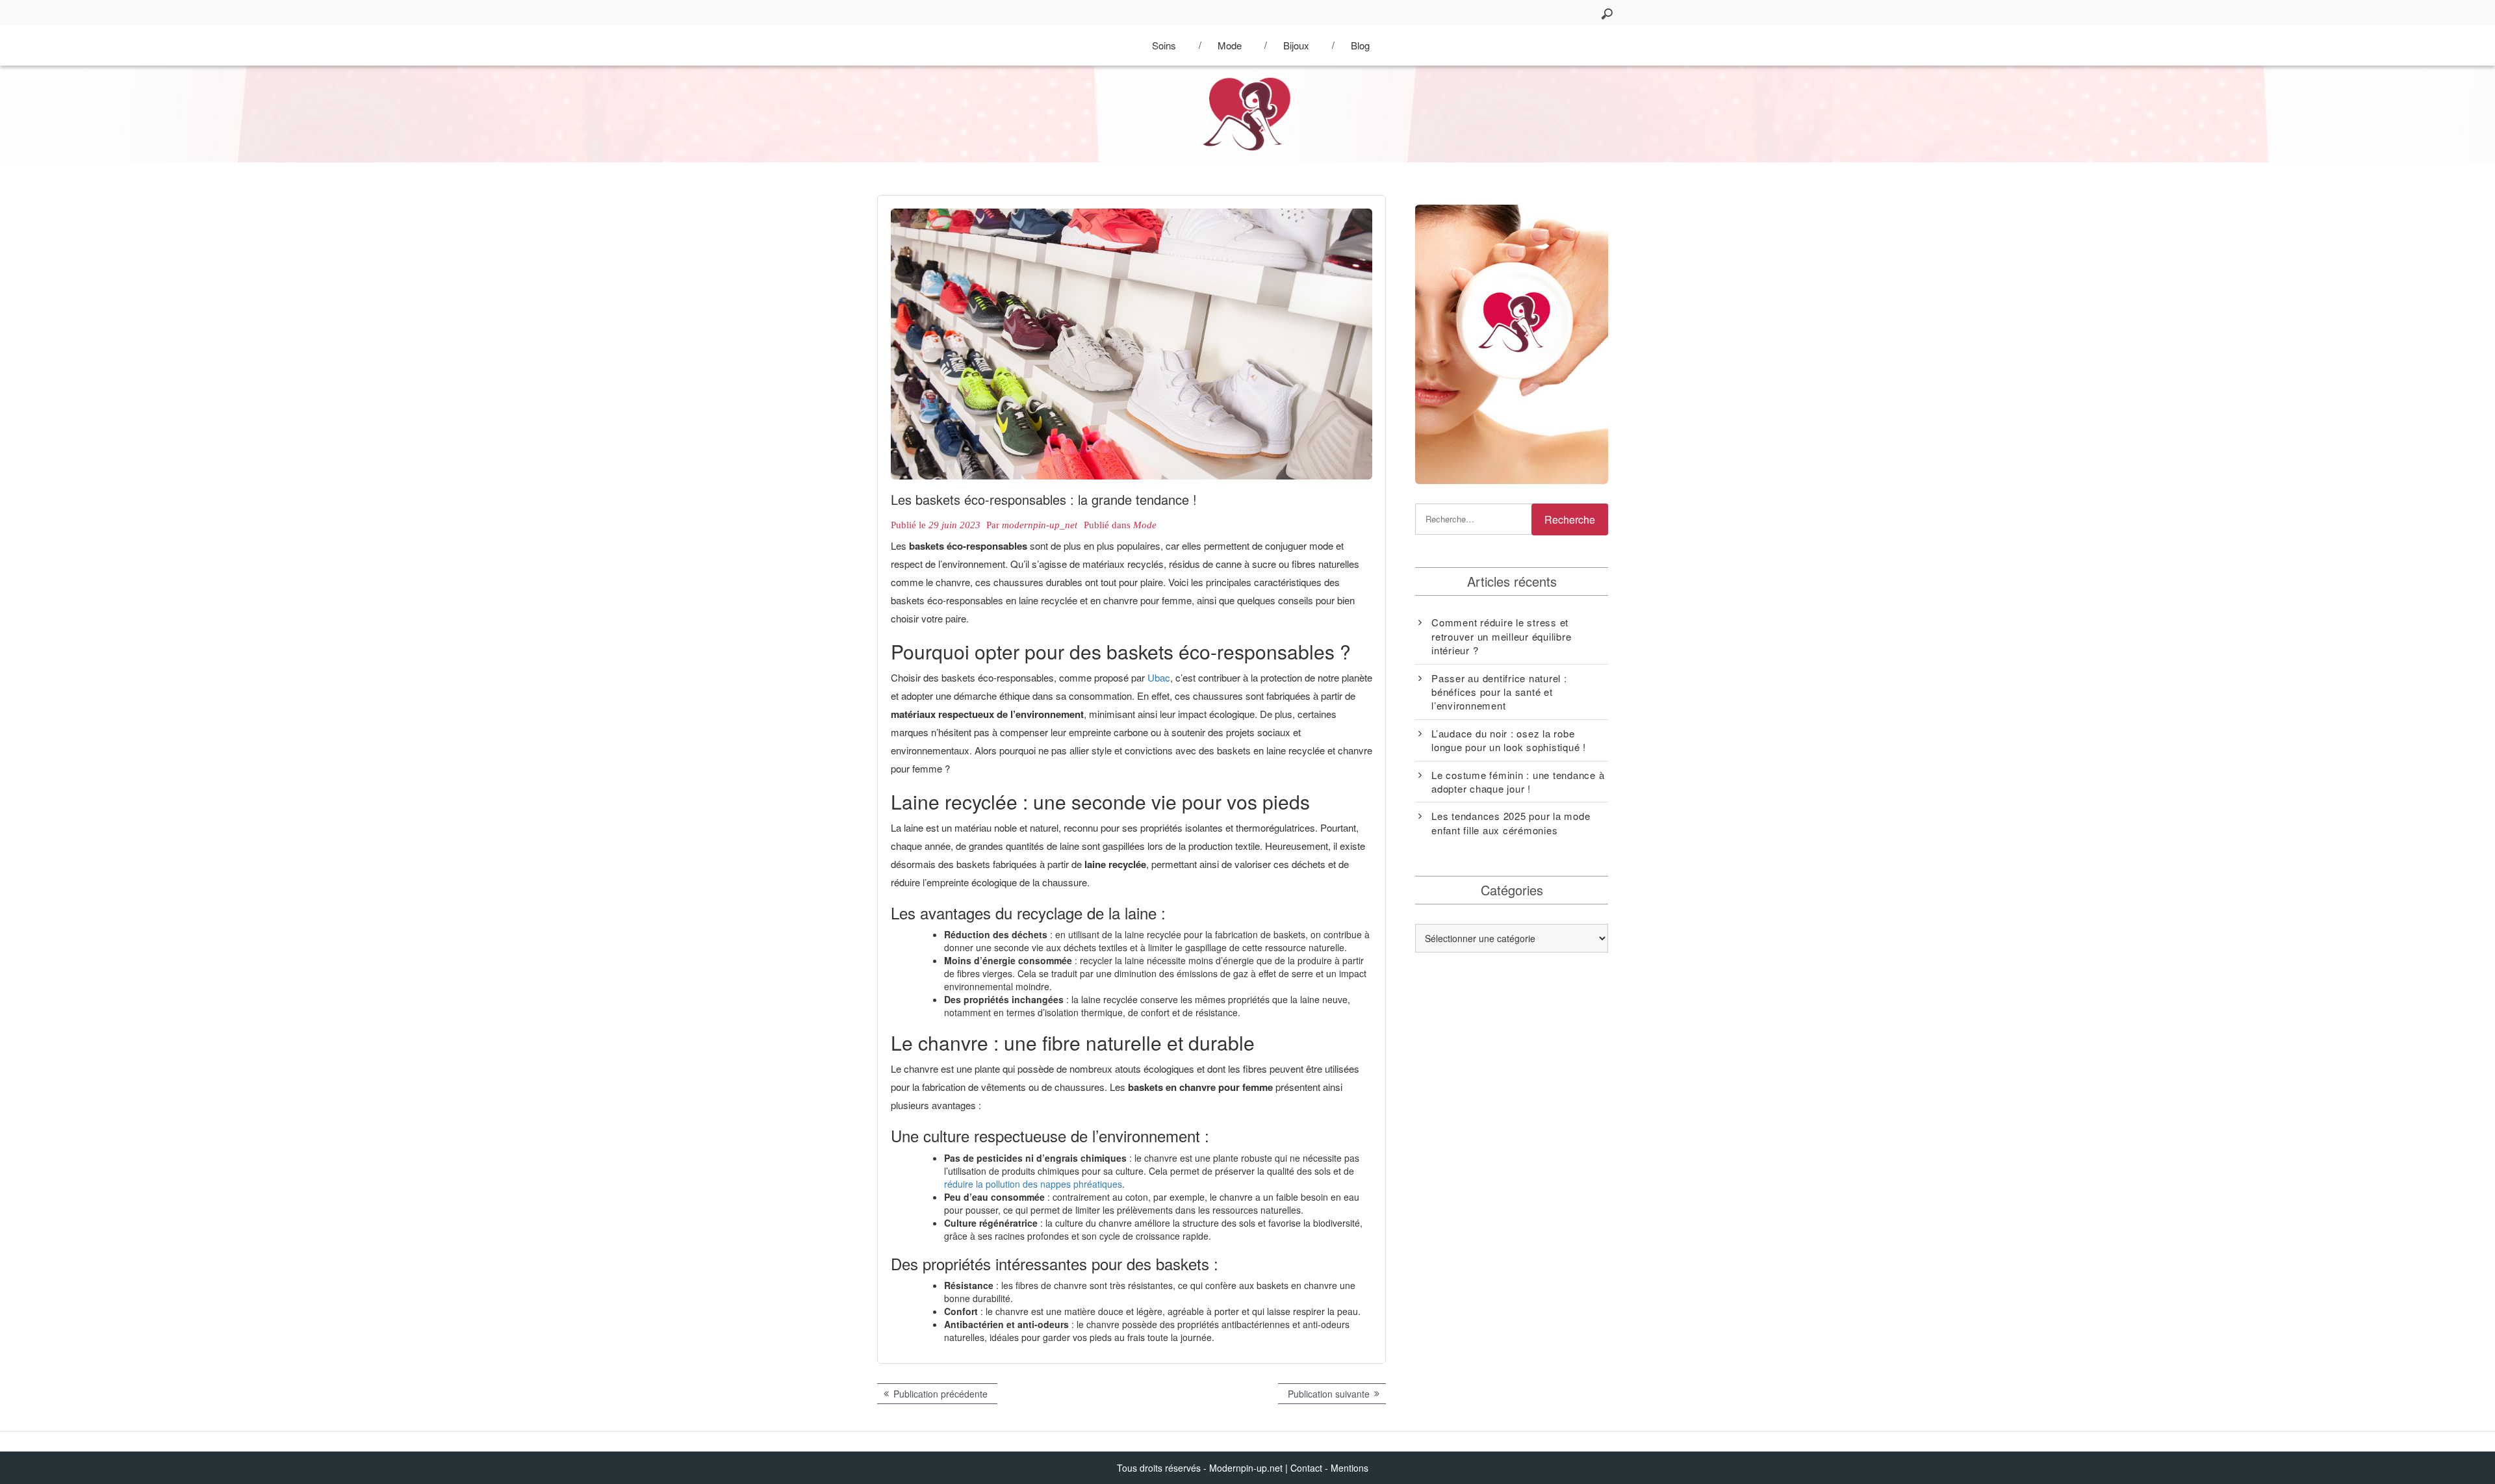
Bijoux (1296, 45)
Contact (1306, 1468)
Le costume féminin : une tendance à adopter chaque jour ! (1518, 782)
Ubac (1159, 677)
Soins (1164, 45)
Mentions (1350, 1468)
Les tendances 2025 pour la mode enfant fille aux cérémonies (1511, 823)
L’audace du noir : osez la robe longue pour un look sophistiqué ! (1509, 740)
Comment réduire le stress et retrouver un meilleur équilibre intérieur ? (1501, 636)
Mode (1230, 45)
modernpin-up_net (1040, 525)
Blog (1360, 45)
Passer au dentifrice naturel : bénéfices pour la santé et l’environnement (1499, 692)
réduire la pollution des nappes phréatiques (1033, 1184)
